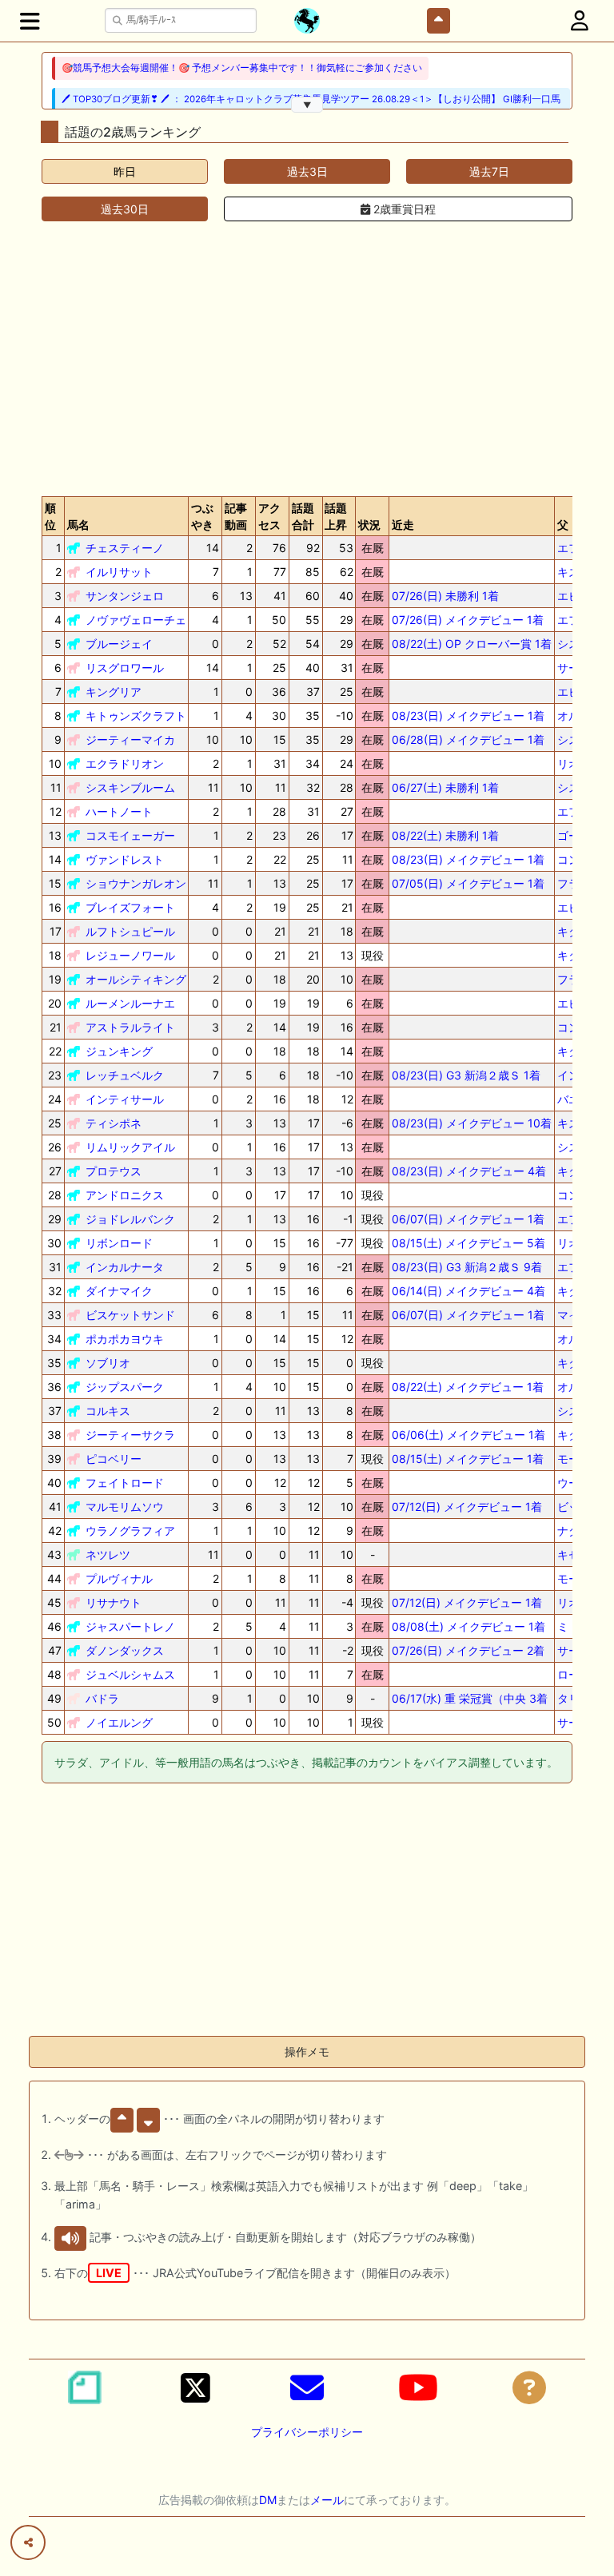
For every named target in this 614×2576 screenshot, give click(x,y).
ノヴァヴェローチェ (136, 620)
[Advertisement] (307, 359)
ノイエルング (119, 1722)
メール (327, 2500)
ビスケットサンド (130, 1315)
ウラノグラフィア (130, 1530)
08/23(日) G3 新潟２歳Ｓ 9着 (467, 1267)
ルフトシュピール (130, 931)
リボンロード (119, 1243)
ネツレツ (108, 1554)
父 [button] (563, 525)
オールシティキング (136, 979)
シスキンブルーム (130, 787)
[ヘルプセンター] (529, 2387)
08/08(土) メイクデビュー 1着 (468, 1626)
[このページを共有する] (28, 2542)
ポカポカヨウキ (125, 1339)
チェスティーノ (125, 548)
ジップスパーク (125, 1387)
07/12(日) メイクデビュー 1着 (467, 1507)
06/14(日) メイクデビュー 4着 (468, 1291)
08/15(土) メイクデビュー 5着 (468, 1243)
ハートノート (119, 811)
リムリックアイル (130, 1147)
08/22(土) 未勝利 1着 (445, 835)
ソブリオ (108, 1363)
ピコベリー (114, 1459)
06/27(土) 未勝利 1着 (445, 787)
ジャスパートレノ (130, 1626)
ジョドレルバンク (130, 1219)
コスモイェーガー (130, 835)
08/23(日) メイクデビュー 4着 (469, 1171)
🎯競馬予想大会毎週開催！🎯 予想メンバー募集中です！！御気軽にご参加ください (242, 68)
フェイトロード (125, 1483)
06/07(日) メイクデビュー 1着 (468, 1219)
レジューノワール (130, 955)
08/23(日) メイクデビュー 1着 (468, 716)
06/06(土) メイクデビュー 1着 (468, 1435)
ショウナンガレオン (136, 883)
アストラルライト (130, 1027)
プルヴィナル (119, 1578)
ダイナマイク (119, 1291)
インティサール (125, 1099)
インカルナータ (125, 1267)
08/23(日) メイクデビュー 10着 (472, 1123)
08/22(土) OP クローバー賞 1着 (472, 644)
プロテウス (114, 1171)
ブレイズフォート (130, 907)
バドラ (102, 1698)
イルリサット (119, 572)
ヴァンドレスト (125, 859)
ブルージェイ (119, 644)
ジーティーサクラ (130, 1435)
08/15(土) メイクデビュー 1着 (468, 1459)
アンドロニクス (125, 1195)
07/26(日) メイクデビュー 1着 (468, 620)
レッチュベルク (125, 1075)
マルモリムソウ (125, 1507)
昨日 (125, 171)
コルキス (108, 1411)
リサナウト (114, 1602)
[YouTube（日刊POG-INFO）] (418, 2387)
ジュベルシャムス (130, 1674)
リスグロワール (125, 668)
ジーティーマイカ (130, 739)
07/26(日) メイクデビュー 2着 (468, 1650)
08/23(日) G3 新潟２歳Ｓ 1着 (466, 1075)
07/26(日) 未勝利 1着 (445, 596)
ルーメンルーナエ (130, 1003)
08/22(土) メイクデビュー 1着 (468, 1387)
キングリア (114, 692)
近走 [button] (403, 525)
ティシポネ (114, 1123)
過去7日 (489, 171)
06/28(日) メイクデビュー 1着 (468, 739)
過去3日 (307, 171)
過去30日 (125, 209)
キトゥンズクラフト (136, 716)
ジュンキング (119, 1051)
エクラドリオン (125, 763)
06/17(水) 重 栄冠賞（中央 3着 (470, 1698)
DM (268, 2500)
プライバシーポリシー (307, 2432)
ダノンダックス (125, 1650)
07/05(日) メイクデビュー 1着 (468, 883)
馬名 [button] (78, 525)
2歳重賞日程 (403, 209)
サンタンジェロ (125, 596)
